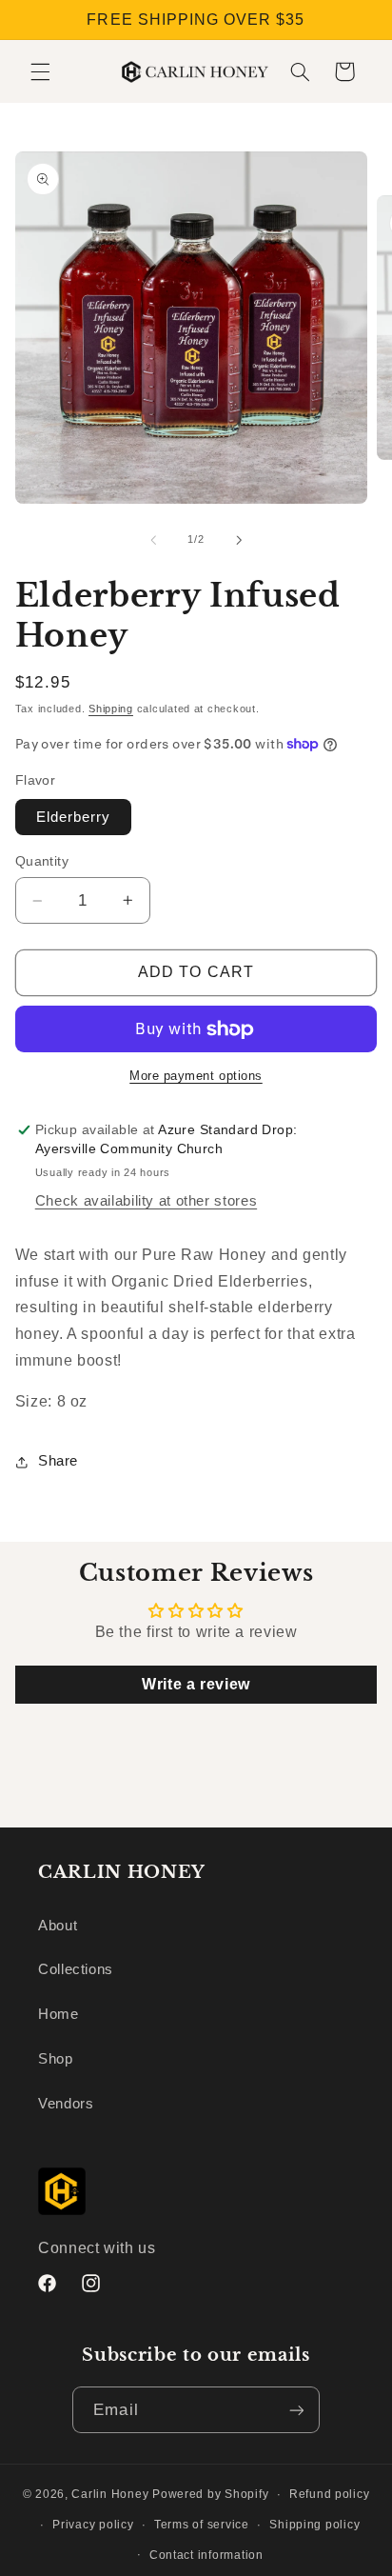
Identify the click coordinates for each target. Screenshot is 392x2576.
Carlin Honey (110, 2494)
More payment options (196, 1076)
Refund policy (330, 2494)
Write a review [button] (196, 1684)
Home (59, 2014)
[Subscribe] (296, 2410)
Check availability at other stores (146, 1201)
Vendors (66, 2104)
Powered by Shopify (210, 2494)
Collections (76, 1969)
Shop (56, 2059)
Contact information (206, 2555)
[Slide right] (239, 540)
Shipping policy (314, 2525)
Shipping (111, 709)
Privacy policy (93, 2525)
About (58, 1926)
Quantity (42, 861)
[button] (40, 71)
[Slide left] (153, 540)
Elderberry (74, 817)
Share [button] (58, 1461)
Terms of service (202, 2525)
